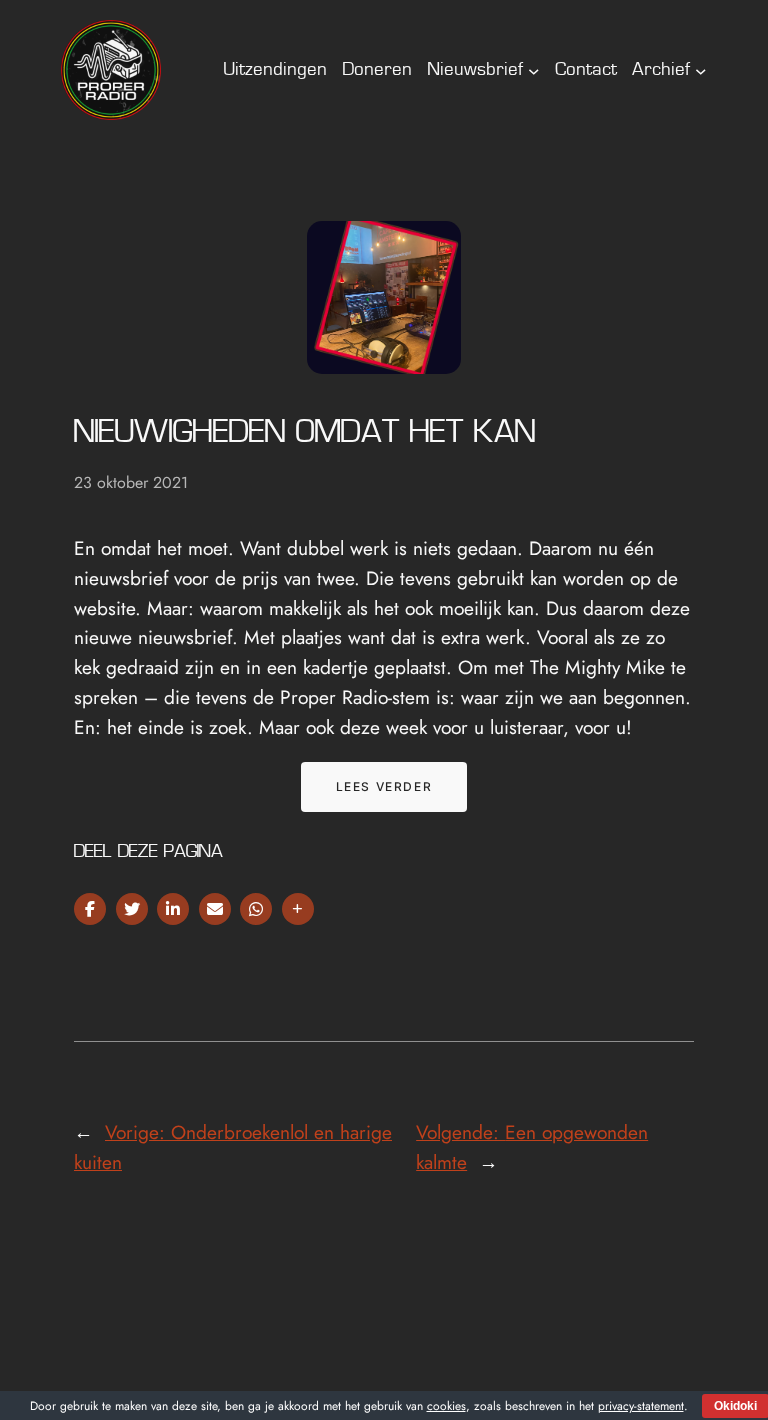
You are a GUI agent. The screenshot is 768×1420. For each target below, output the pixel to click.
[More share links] (298, 909)
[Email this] (215, 909)
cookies (446, 1406)
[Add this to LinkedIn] (173, 909)
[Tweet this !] (132, 909)
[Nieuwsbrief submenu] (534, 70)
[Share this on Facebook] (90, 909)
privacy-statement (641, 1406)
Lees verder (384, 786)
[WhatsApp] (256, 909)
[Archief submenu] (701, 70)
